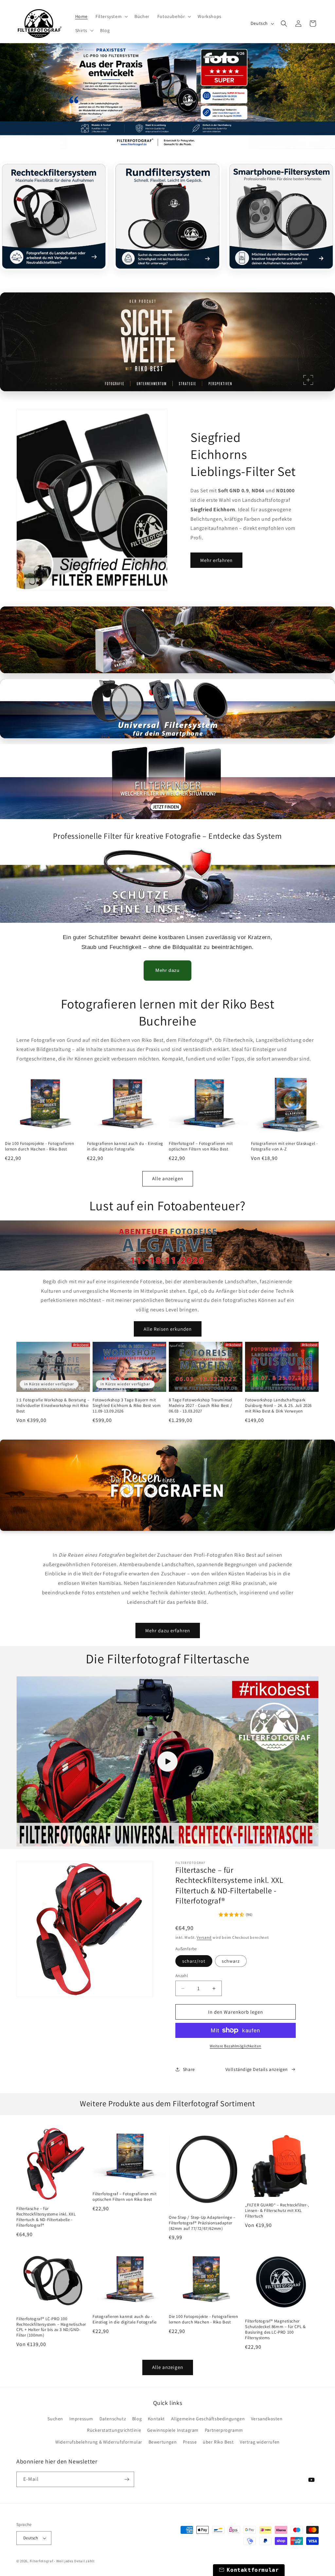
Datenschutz (113, 2419)
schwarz (231, 1961)
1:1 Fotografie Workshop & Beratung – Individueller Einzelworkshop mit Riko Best (53, 1406)
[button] (111, 16)
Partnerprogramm (224, 2430)
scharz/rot (194, 1961)
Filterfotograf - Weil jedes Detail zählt (62, 2561)
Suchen (55, 2419)
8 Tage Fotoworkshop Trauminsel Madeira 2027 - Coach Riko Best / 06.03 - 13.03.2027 (201, 1406)
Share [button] (189, 2069)
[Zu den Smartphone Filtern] (167, 342)
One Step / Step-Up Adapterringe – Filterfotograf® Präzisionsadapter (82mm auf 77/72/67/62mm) (202, 2223)
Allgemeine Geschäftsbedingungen (208, 2419)
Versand (204, 1937)
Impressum (81, 2419)
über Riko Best (218, 2442)
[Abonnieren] (127, 2479)
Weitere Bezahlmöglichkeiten (236, 2046)
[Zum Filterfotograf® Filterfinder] (167, 782)
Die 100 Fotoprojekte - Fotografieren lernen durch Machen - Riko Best (40, 1146)
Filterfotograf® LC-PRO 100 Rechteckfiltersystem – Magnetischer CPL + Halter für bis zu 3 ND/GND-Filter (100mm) (51, 2327)
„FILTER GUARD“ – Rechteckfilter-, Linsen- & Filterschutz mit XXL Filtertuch (277, 2211)
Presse (190, 2442)
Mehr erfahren (216, 560)
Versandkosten (267, 2419)
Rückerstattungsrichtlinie (114, 2430)
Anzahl (182, 1976)
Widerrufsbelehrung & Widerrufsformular (99, 2442)
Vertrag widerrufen (260, 2442)
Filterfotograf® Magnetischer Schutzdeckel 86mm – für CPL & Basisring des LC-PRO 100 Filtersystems (275, 2330)
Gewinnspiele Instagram (173, 2430)
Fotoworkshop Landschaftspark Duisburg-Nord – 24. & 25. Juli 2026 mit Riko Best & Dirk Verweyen (278, 1406)
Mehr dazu (167, 970)
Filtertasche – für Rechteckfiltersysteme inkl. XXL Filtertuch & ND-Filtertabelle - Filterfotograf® (46, 2217)
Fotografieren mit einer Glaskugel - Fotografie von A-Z (284, 1146)
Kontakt (156, 2419)
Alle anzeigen (168, 1178)
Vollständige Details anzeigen (257, 2069)
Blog (137, 2419)
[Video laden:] (167, 1761)
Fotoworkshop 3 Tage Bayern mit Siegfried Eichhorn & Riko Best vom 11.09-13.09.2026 (127, 1406)
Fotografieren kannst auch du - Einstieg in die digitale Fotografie (125, 1146)
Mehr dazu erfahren (168, 1630)
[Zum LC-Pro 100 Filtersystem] (167, 96)
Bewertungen (163, 2442)
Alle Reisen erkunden (168, 1329)
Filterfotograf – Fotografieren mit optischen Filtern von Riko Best (201, 1146)
